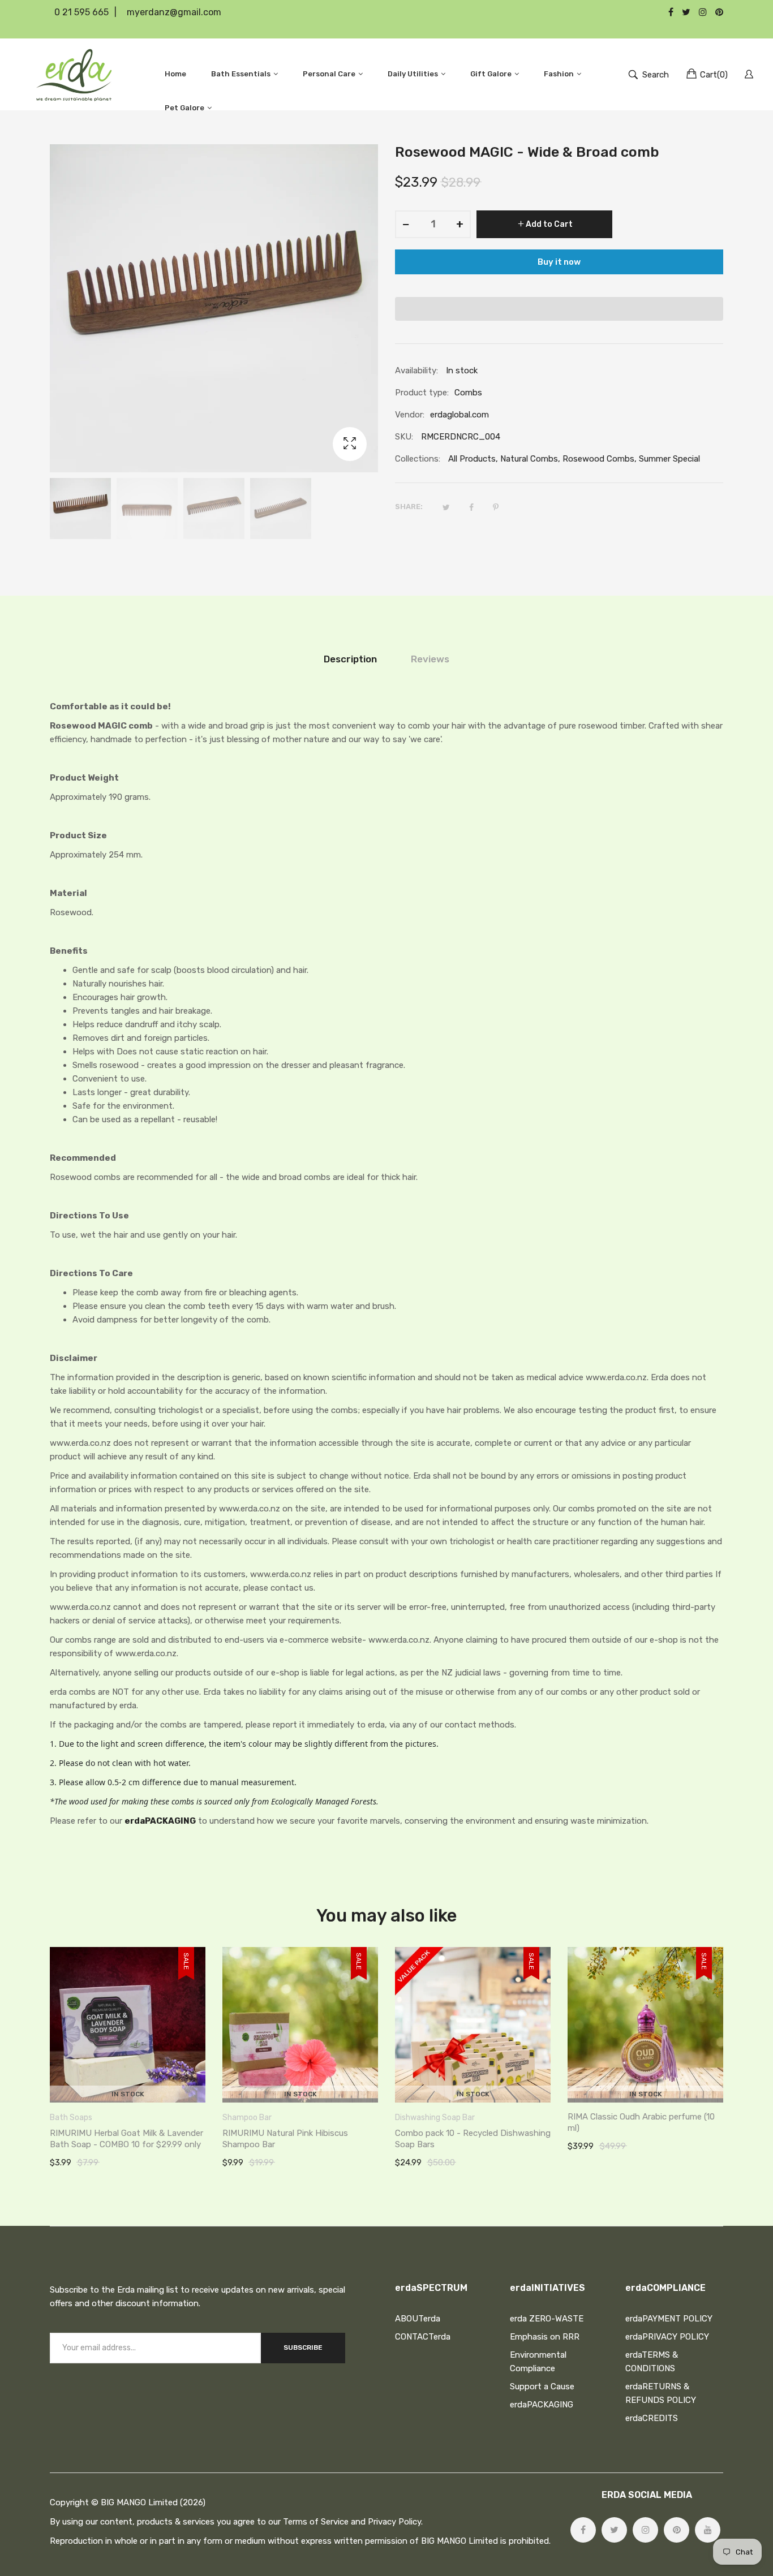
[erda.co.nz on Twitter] (614, 2530)
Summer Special (669, 459)
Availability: (416, 371)
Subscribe (303, 2347)
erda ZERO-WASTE (547, 2319)
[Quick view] (203, 2083)
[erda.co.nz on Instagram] (645, 2530)
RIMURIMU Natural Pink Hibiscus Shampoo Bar (285, 2139)
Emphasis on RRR (545, 2337)
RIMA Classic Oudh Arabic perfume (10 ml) (641, 2122)
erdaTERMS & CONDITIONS (652, 2362)
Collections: (418, 459)
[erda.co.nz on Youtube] (708, 2530)
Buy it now (559, 262)
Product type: (422, 393)
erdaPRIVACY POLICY (667, 2337)
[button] (559, 309)
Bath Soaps (71, 2118)
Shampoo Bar (247, 2118)
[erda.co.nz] (74, 74)
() (714, 75)
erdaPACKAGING (160, 1821)
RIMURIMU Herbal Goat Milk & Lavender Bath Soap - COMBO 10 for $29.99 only (126, 2139)
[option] (80, 509)
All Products (472, 459)
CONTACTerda (423, 2337)
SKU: (404, 437)
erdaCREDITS (652, 2418)
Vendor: (410, 415)
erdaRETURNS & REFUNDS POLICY (661, 2393)
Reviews (430, 659)
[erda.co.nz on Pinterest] (677, 2530)
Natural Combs (529, 459)
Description (350, 659)
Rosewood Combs (598, 459)
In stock (128, 2094)
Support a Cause (542, 2387)
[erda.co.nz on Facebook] (583, 2530)
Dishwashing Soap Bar (435, 2118)
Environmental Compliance (538, 2362)
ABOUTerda (418, 2319)
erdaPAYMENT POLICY (669, 2319)
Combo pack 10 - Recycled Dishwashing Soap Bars (473, 2139)
